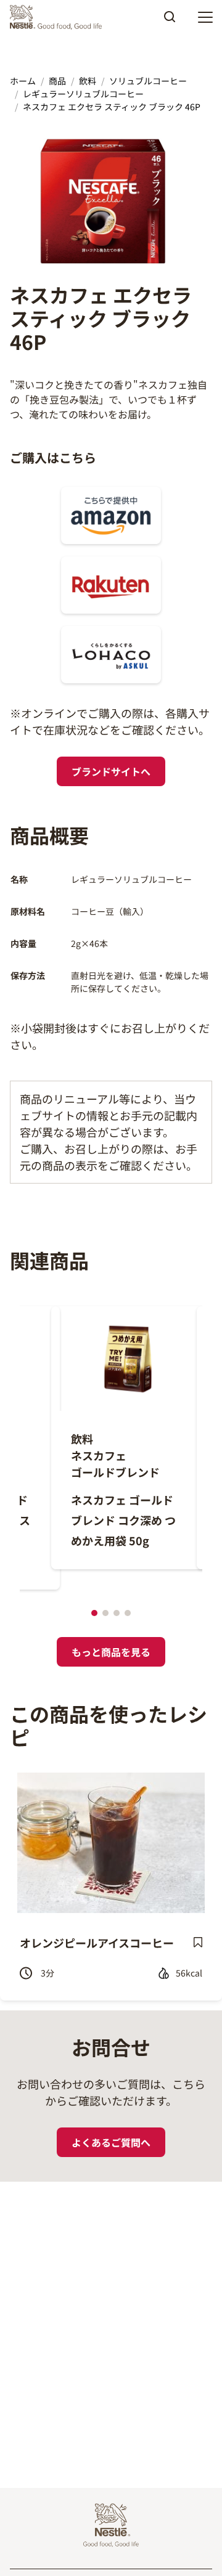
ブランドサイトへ (111, 771)
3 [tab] (117, 1613)
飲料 (88, 81)
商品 (57, 81)
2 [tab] (105, 1613)
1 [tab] (94, 1613)
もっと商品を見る (111, 1652)
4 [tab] (128, 1613)
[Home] (59, 17)
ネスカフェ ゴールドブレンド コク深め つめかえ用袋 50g (123, 1520)
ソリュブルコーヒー (148, 81)
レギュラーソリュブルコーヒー (83, 94)
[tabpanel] (116, 1438)
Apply (170, 21)
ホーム (23, 81)
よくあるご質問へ (111, 2142)
